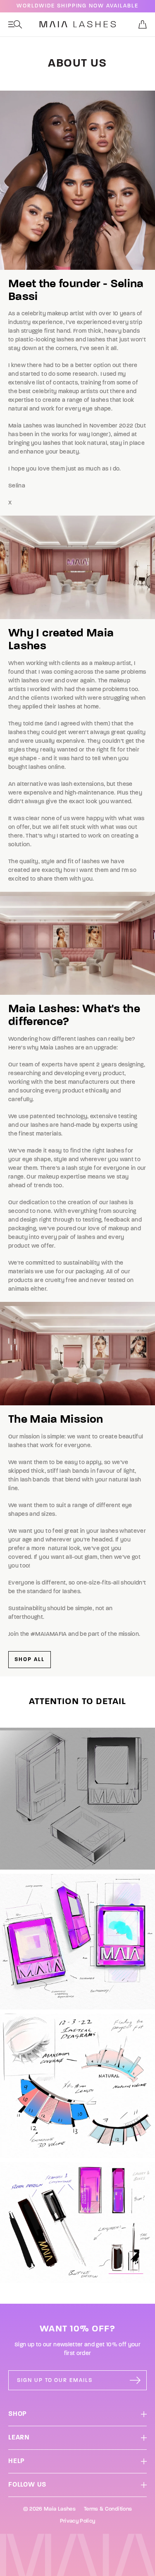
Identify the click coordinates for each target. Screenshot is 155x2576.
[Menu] (15, 24)
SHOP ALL (30, 1660)
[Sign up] (135, 2380)
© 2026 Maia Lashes (49, 2509)
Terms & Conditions (108, 2509)
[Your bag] (143, 24)
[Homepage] (78, 24)
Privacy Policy (78, 2521)
